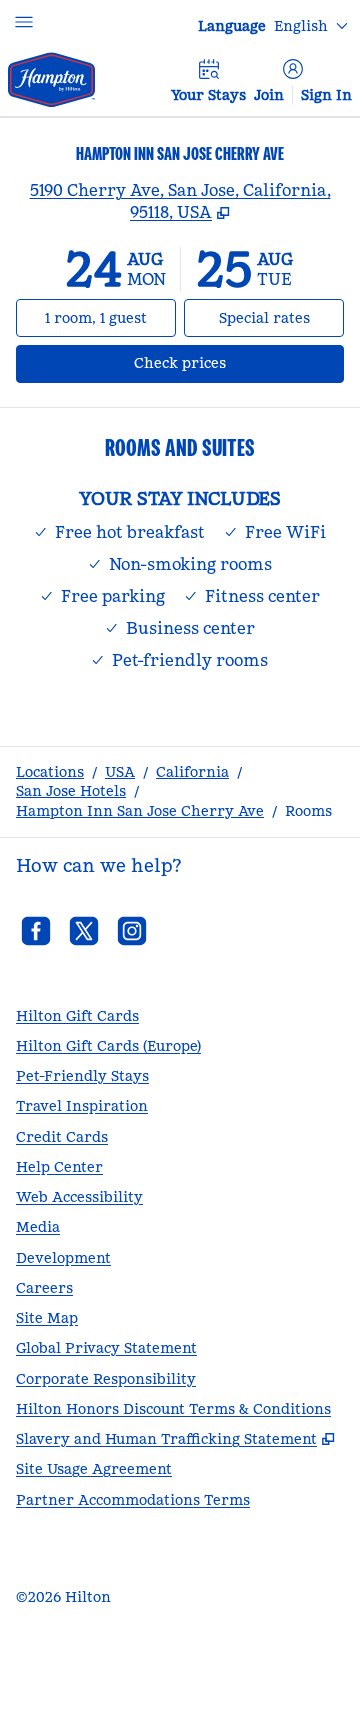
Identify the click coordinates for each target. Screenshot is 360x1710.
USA (120, 772)
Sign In (326, 95)
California (192, 772)
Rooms (308, 811)
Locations (50, 772)
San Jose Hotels (71, 791)
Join (269, 95)
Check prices (232, 362)
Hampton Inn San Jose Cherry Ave (140, 811)
